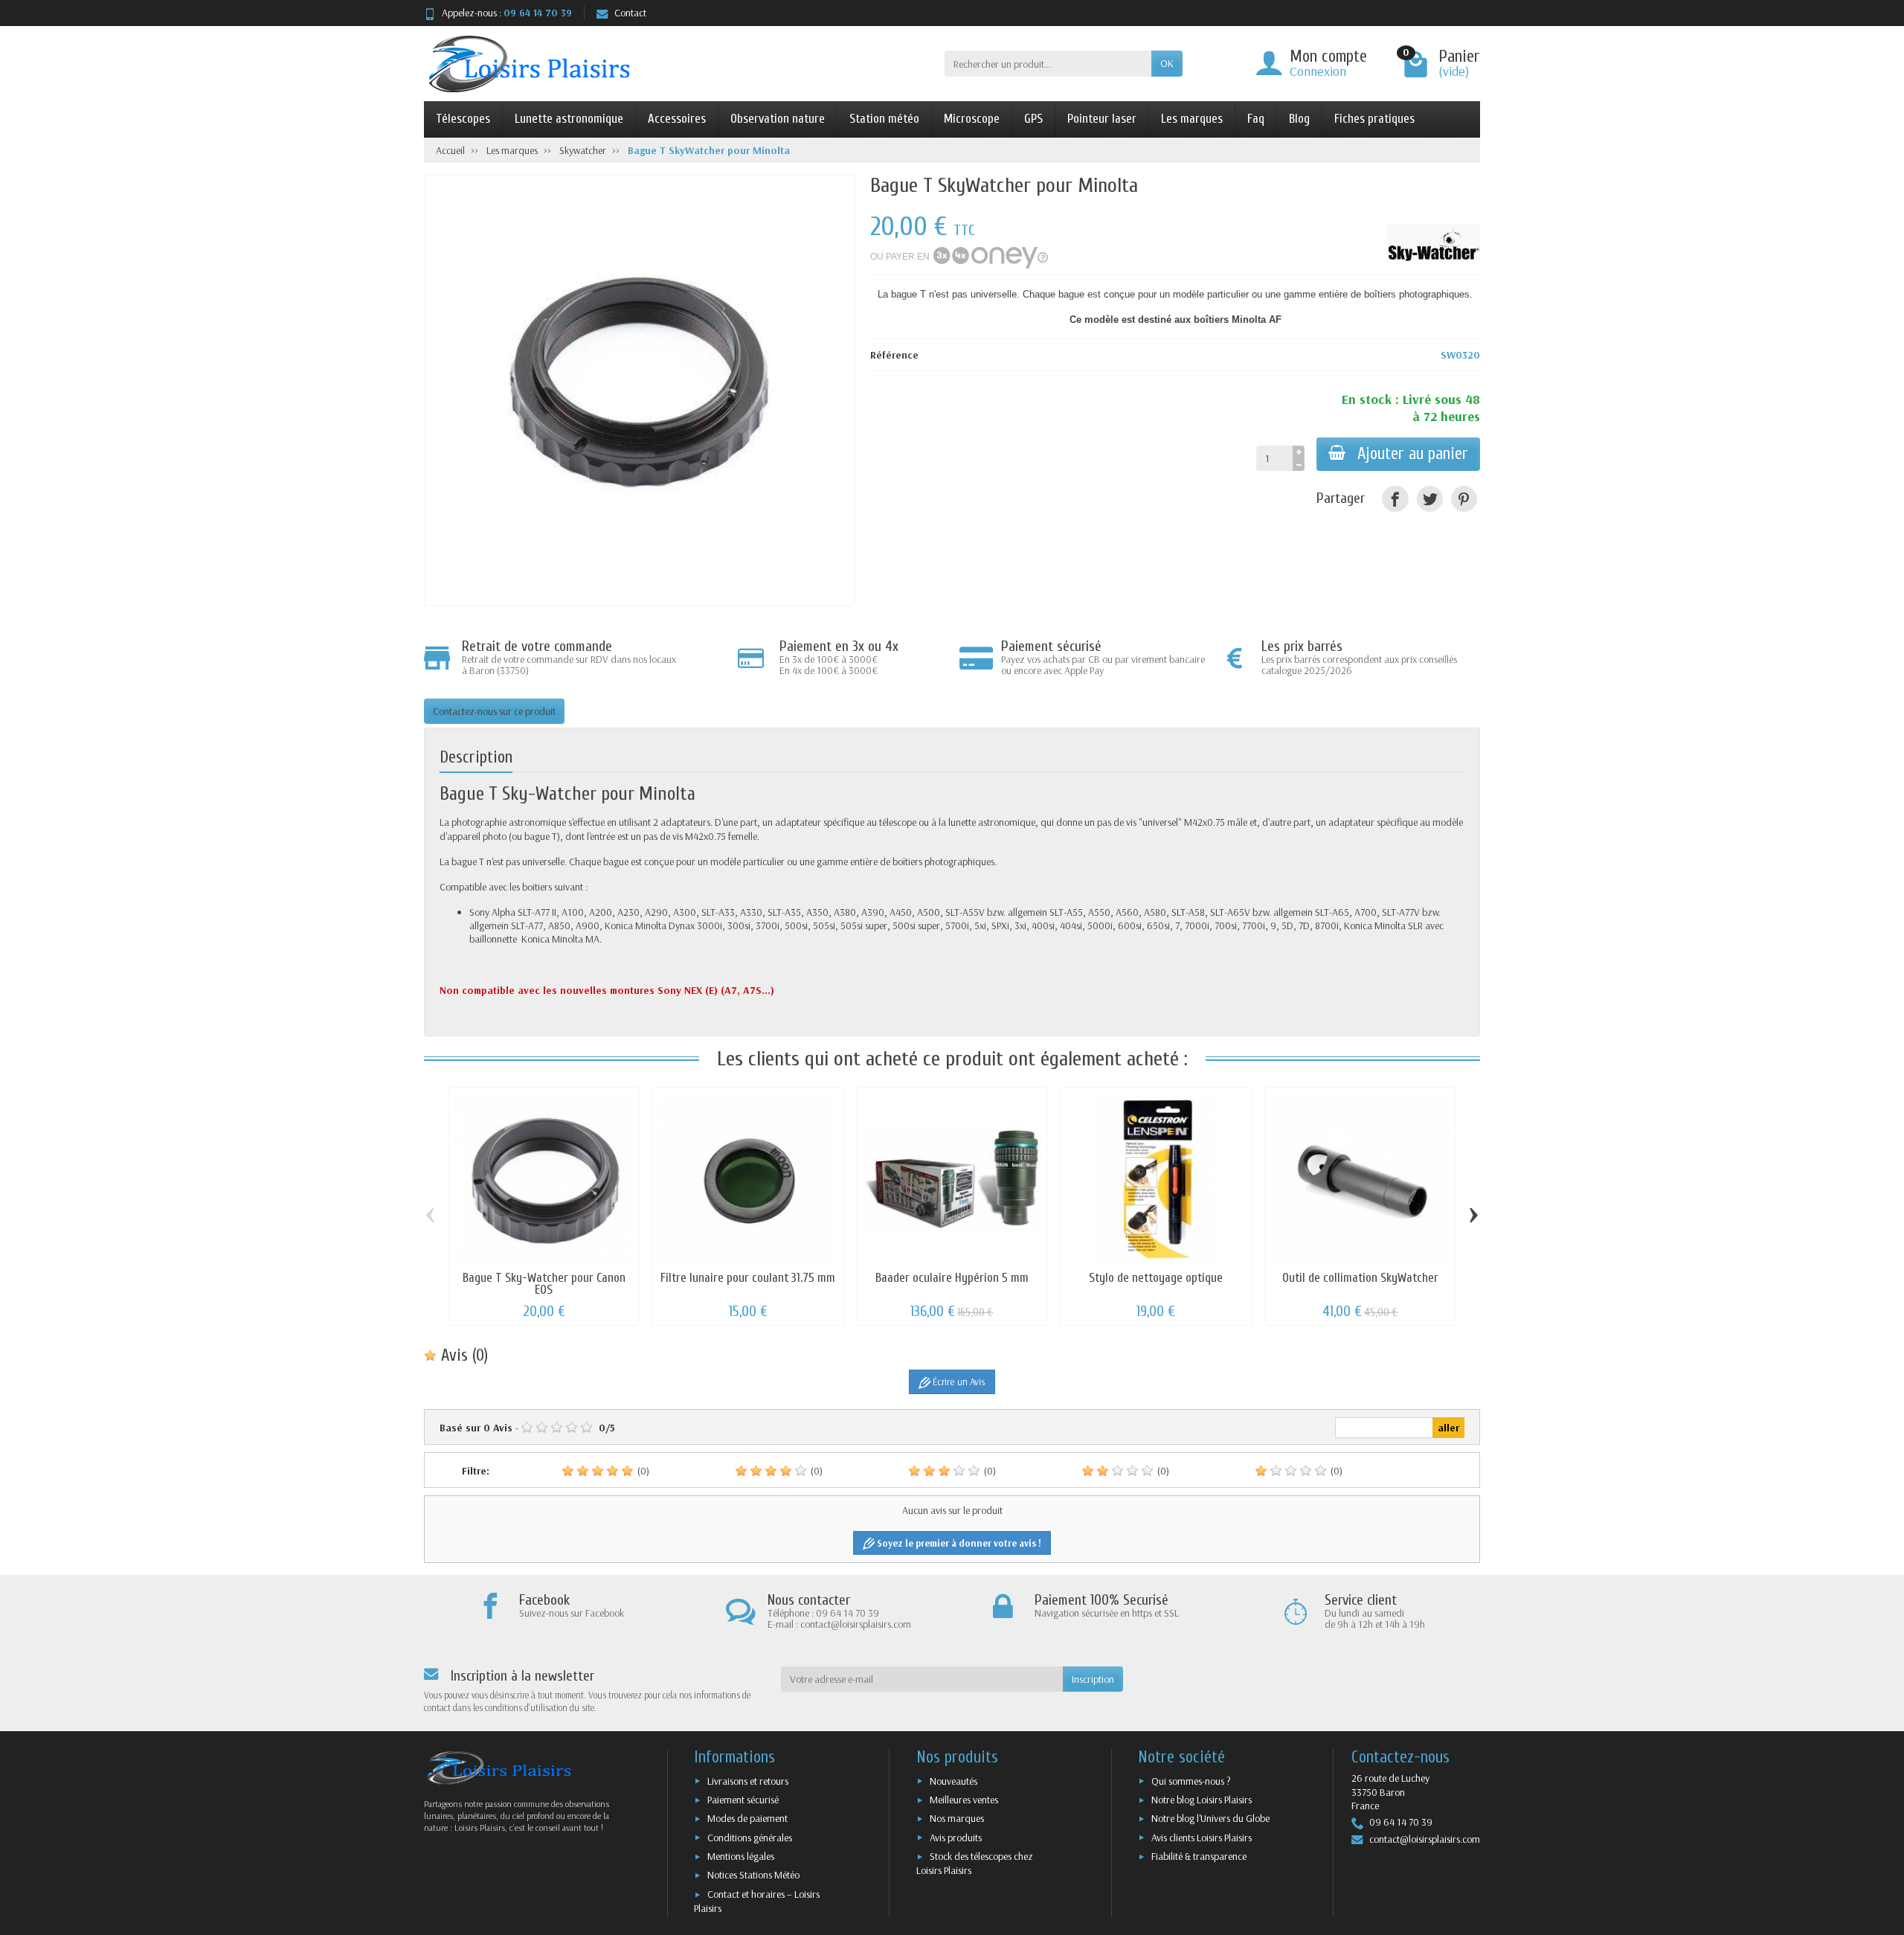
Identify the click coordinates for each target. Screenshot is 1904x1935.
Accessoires (677, 119)
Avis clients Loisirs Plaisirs (1202, 1838)
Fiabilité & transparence (1199, 1856)
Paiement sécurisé (743, 1800)
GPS (1033, 119)
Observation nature (778, 119)
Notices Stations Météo (753, 1875)
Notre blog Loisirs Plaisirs (1202, 1800)
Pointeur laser (1102, 119)
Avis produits (956, 1838)
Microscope (972, 119)
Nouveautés (953, 1781)
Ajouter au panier (1413, 454)
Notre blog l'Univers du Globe (1210, 1818)
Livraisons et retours (748, 1781)
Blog (1299, 119)
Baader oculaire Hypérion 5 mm (952, 1278)
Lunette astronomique (569, 119)
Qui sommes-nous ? (1191, 1781)
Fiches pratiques (1374, 119)
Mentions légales (741, 1856)
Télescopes (463, 119)
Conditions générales (750, 1838)
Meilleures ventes (964, 1800)
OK (1167, 63)
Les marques (1192, 119)
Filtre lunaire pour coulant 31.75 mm (748, 1278)
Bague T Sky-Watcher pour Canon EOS (544, 1284)
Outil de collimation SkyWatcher (1360, 1278)
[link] (1395, 499)
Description (476, 757)
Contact (630, 13)
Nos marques (957, 1818)
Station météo (884, 119)
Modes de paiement (747, 1818)
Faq (1256, 119)
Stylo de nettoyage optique (1156, 1278)
